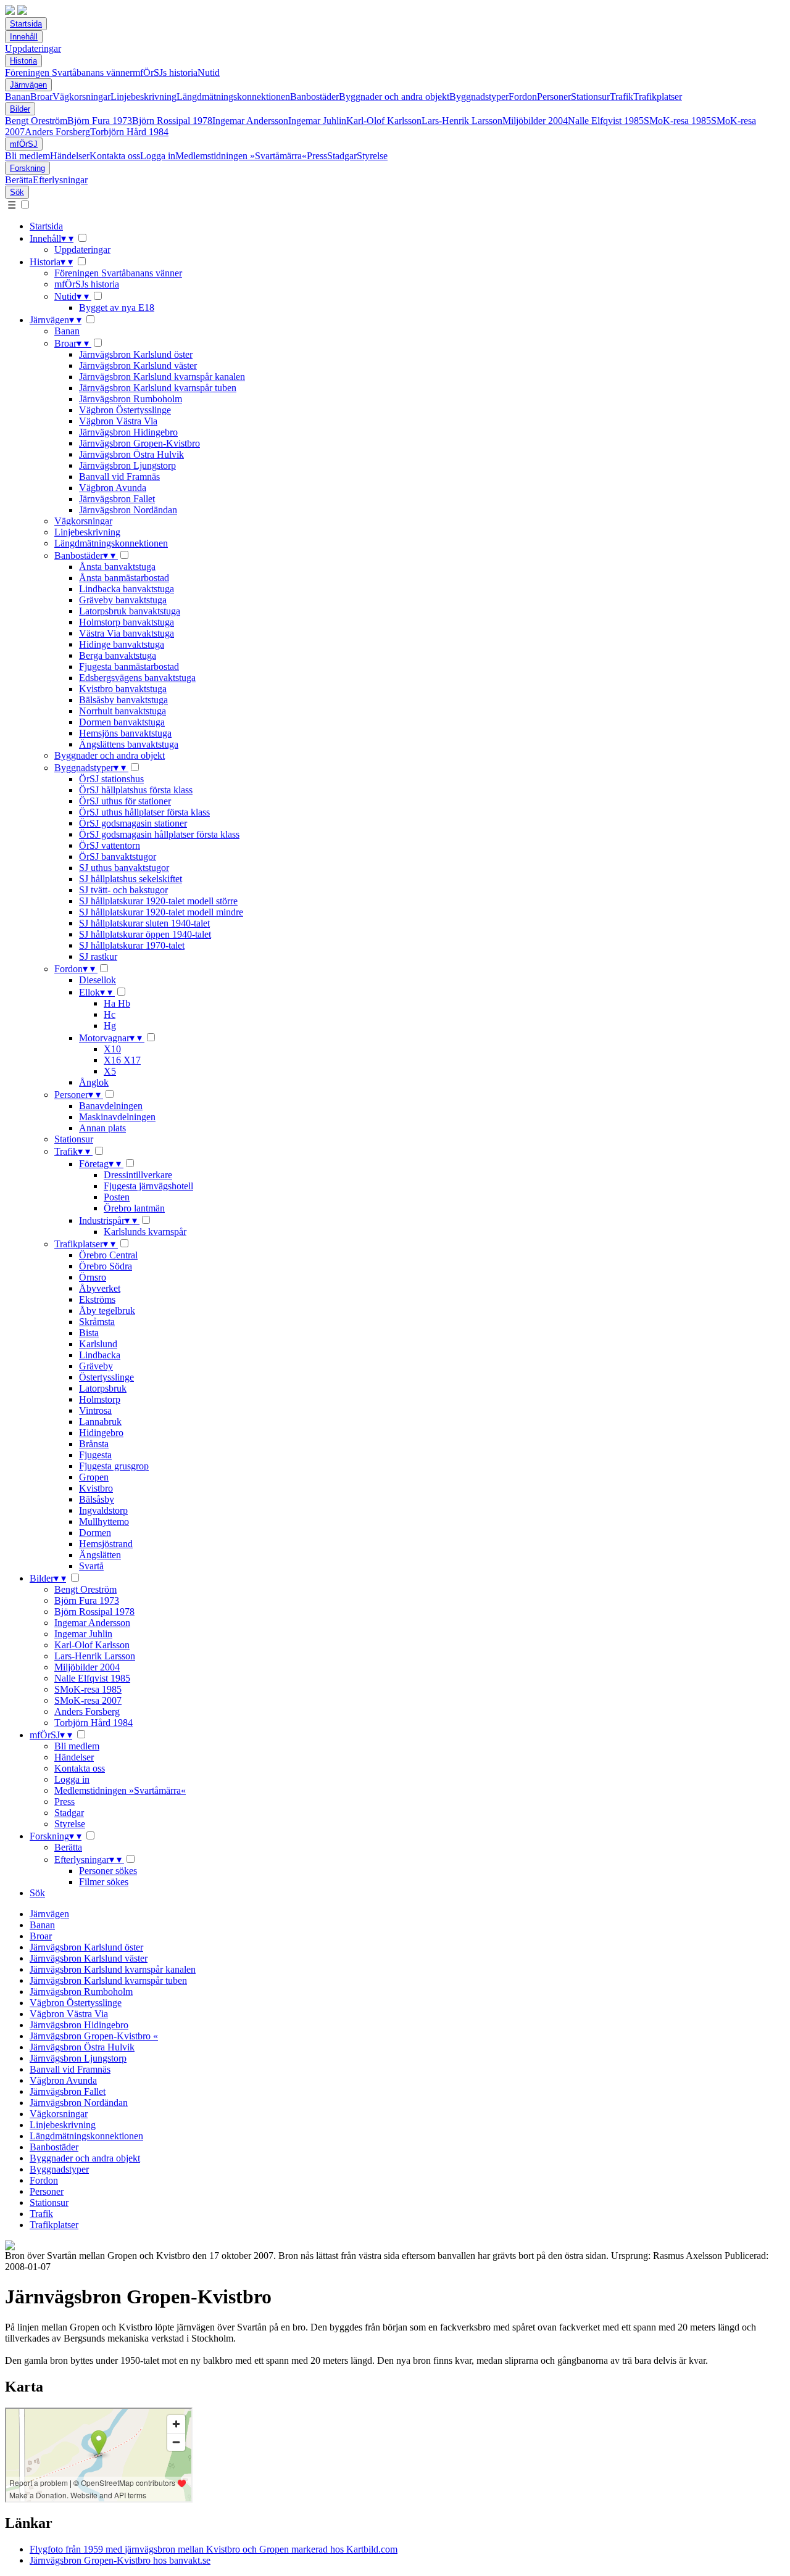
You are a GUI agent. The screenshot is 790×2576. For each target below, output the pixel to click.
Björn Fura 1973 (100, 121)
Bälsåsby (97, 1499)
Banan (18, 97)
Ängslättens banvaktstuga (129, 744)
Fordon (523, 97)
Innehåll (24, 37)
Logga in (158, 156)
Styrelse (372, 156)
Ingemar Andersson (250, 121)
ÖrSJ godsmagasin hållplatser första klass (159, 834)
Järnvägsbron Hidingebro (128, 432)
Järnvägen (28, 85)
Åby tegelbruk (107, 1311)
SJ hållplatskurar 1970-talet (132, 945)
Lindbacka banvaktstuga (127, 589)
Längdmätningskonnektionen (233, 97)
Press (317, 156)
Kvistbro (96, 1488)
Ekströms (97, 1299)
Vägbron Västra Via (118, 421)
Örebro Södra (106, 1266)
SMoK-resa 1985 (677, 121)
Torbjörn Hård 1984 (129, 132)
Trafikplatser (658, 97)
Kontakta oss (115, 156)
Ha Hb (117, 1003)
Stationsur (590, 97)
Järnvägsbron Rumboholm (131, 399)
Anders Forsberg (57, 132)
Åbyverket (100, 1288)
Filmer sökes (104, 1882)
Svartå (91, 1566)
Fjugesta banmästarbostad (129, 667)
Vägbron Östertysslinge (125, 410)
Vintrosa (95, 1410)
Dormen (95, 1533)
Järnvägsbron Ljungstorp (127, 465)
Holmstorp (100, 1399)
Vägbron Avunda (113, 488)
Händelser (70, 156)
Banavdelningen (111, 1106)
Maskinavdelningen (117, 1117)
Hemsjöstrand (106, 1544)
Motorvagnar (110, 1038)
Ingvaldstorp (103, 1510)
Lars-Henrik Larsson (462, 121)
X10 (112, 1049)
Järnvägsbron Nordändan (128, 510)
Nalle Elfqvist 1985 (606, 121)
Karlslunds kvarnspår (145, 1232)
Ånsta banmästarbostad (124, 578)
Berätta (19, 180)
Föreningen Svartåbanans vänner (69, 72)
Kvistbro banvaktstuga (123, 689)
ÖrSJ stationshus (111, 779)
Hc (110, 1014)
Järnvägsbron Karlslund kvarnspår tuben (158, 388)
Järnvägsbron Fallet (117, 499)
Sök (17, 192)
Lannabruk (100, 1422)
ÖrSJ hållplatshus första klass (136, 790)
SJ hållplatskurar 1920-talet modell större (158, 901)
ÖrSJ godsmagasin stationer (133, 823)
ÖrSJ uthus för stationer (125, 801)
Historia (23, 61)
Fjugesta (95, 1455)
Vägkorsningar (81, 97)
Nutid (209, 72)
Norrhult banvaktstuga (123, 711)
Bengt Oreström (36, 121)
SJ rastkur (98, 956)
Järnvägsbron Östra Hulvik (131, 454)
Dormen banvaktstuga (122, 722)
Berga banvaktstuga (118, 655)
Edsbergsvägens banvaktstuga (137, 678)
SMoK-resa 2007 (88, 1700)
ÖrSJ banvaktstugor (118, 857)
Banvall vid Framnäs (119, 477)
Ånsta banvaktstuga (117, 567)
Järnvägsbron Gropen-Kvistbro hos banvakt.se (120, 2560)
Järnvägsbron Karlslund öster (136, 354)
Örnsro (93, 1277)
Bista (89, 1333)
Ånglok (94, 1082)
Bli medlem (27, 156)
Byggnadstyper (479, 97)
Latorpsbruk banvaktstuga (130, 611)
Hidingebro (101, 1433)
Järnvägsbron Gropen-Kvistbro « (94, 2036)
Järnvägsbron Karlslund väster (138, 365)
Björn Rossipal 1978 (172, 121)
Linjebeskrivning (143, 97)
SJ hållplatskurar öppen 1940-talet (145, 934)
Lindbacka (100, 1355)
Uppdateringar (33, 48)
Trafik (622, 97)
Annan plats (102, 1128)
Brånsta (94, 1444)
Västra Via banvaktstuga (127, 633)
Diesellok (98, 980)
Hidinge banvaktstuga (122, 644)
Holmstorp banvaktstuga (127, 622)
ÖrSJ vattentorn (110, 845)
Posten (117, 1197)
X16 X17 (122, 1060)
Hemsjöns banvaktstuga (125, 733)
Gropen (94, 1477)
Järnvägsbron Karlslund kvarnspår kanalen (162, 377)
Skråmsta (97, 1322)
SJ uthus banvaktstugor (124, 868)
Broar (41, 97)
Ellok (96, 992)
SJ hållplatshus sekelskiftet (131, 879)
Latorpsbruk (103, 1388)
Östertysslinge (106, 1377)
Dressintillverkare (138, 1175)
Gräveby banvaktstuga (123, 600)
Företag (100, 1164)
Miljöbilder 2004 (535, 121)
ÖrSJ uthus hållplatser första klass (144, 812)
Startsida (26, 24)
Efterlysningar (60, 180)
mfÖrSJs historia (165, 72)
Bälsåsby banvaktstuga (123, 700)
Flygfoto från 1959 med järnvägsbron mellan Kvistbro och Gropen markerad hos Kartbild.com (214, 2549)
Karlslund (98, 1344)
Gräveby (96, 1366)
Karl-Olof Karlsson (384, 121)
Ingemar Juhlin (317, 121)
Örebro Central (108, 1255)
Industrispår (108, 1220)
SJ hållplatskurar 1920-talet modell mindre (161, 912)
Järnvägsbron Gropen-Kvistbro (139, 443)
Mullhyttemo (104, 1521)
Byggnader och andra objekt (394, 97)
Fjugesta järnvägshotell (148, 1186)
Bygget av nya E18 (117, 308)
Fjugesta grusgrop (114, 1466)
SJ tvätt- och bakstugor (123, 890)
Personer (554, 97)
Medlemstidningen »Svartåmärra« (241, 156)
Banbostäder (314, 97)
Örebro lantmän (134, 1208)
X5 (110, 1071)
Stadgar (342, 156)
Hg (110, 1026)
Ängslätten (100, 1555)
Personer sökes (108, 1871)
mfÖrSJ (24, 144)
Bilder (20, 109)
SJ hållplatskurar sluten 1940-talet (144, 923)
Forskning (27, 168)
